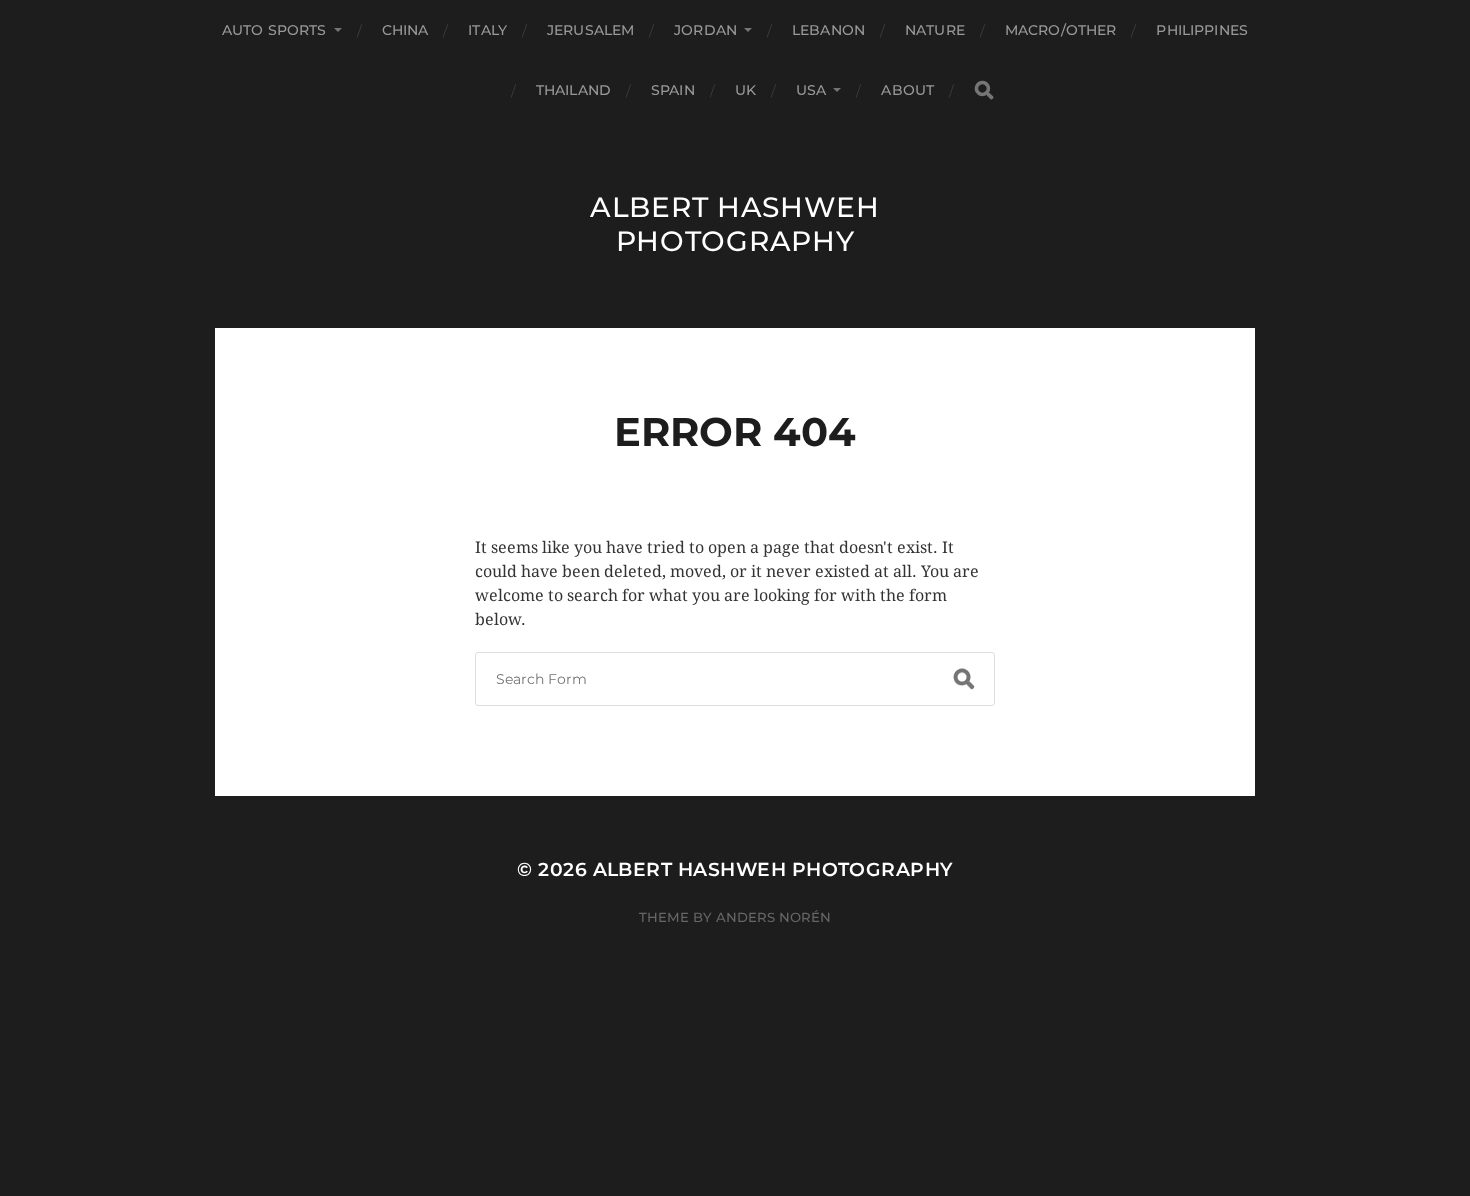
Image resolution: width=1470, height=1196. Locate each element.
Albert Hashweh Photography (735, 224)
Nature (935, 30)
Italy (487, 30)
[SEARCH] (984, 90)
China (405, 30)
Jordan (705, 30)
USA (811, 90)
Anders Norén (773, 917)
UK (745, 90)
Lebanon (828, 30)
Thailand (573, 90)
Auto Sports (274, 30)
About (907, 90)
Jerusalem (590, 30)
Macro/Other (1061, 30)
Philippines (1202, 30)
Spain (673, 90)
